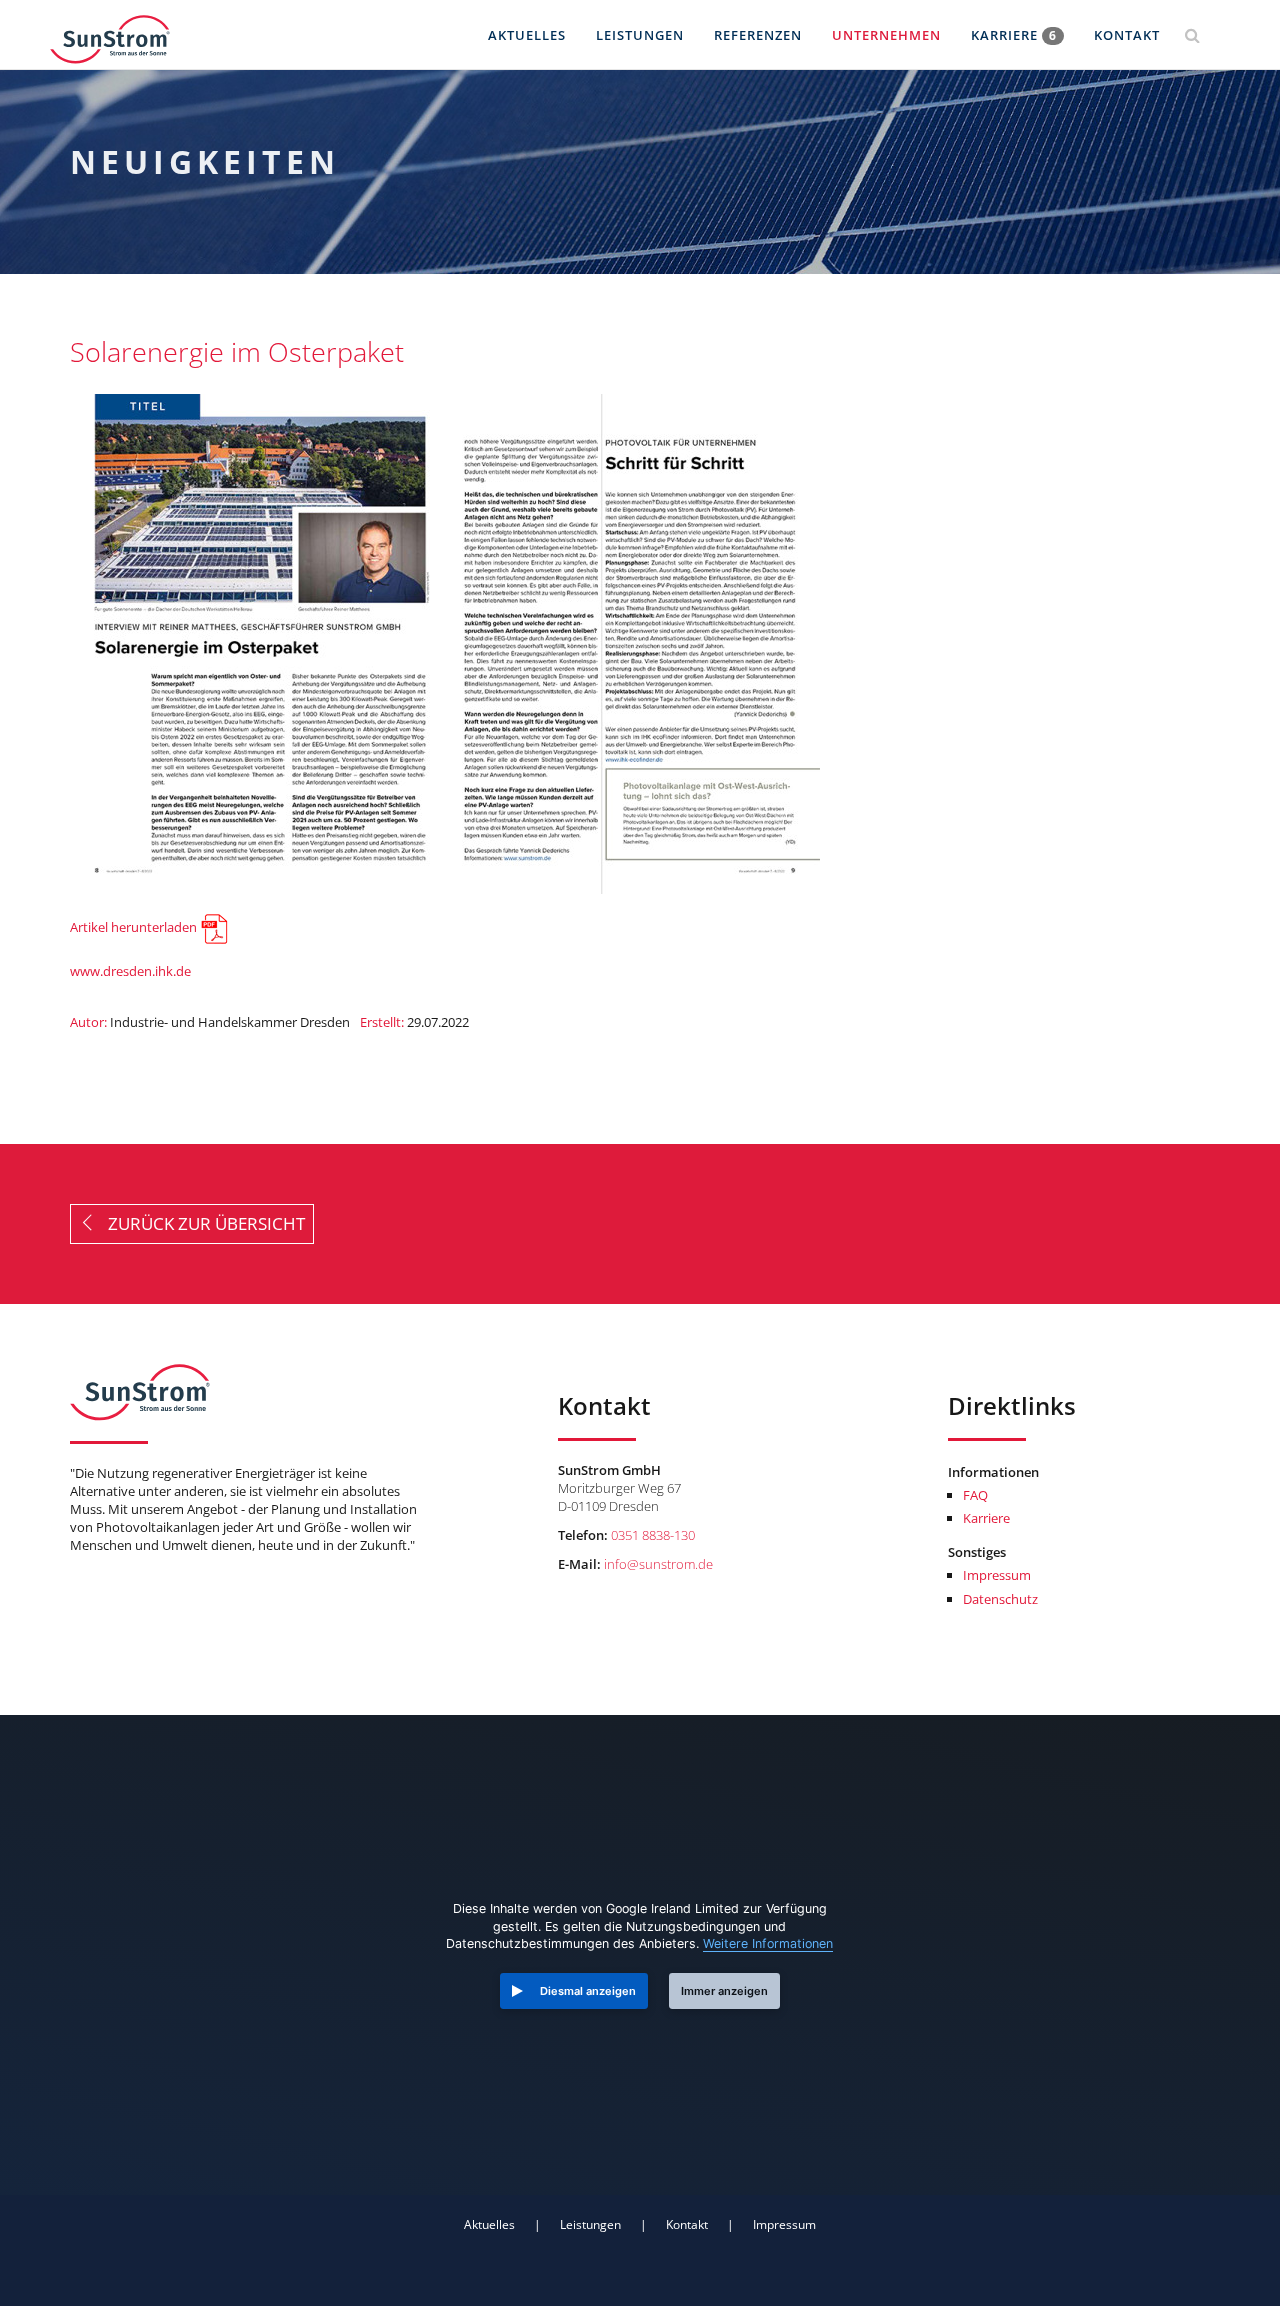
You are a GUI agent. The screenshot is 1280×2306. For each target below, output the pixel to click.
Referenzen (758, 35)
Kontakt (1127, 35)
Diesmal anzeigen (588, 1991)
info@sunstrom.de (658, 1564)
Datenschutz (1000, 1599)
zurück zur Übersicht (200, 1223)
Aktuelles (527, 35)
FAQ (975, 1495)
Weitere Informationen (768, 1943)
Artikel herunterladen (133, 928)
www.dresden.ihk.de (130, 971)
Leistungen (640, 35)
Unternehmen (886, 35)
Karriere (1014, 35)
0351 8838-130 (653, 1535)
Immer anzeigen (724, 1991)
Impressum (997, 1575)
